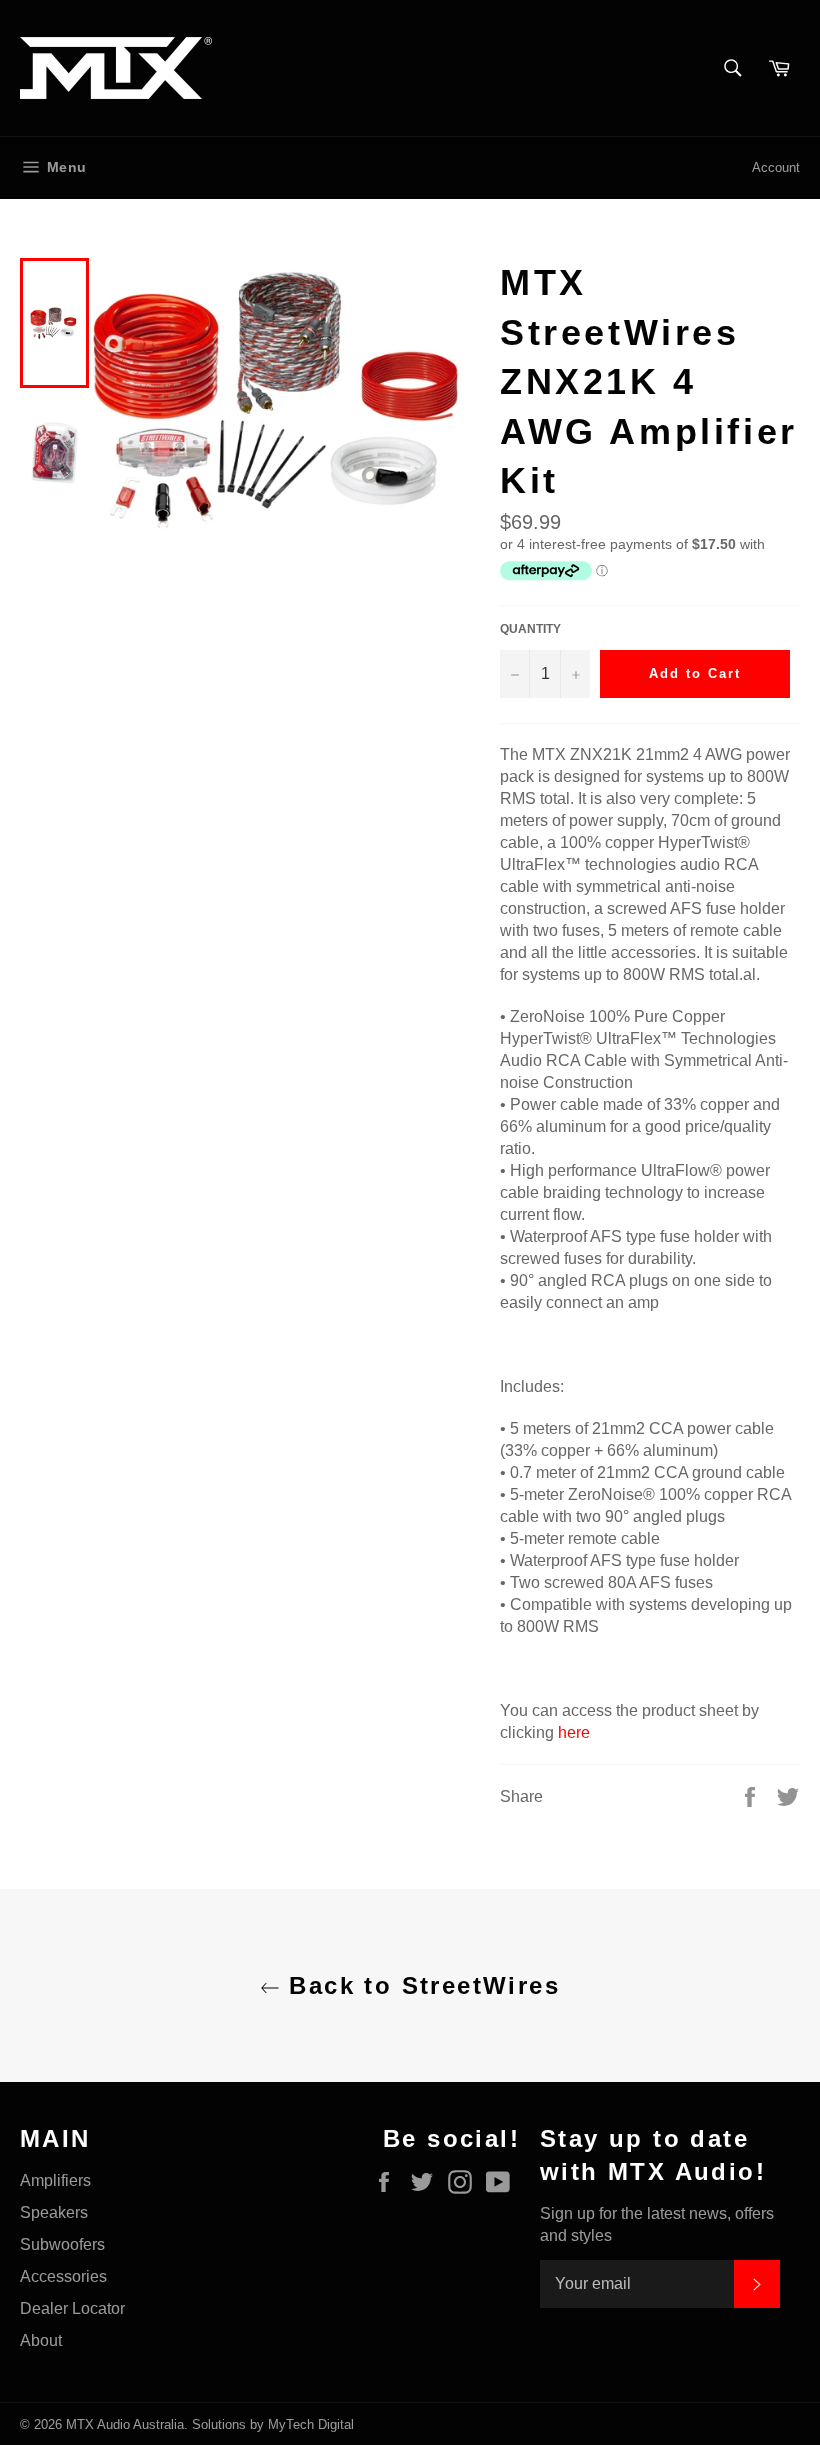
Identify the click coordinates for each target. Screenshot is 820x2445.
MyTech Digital (311, 2424)
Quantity (530, 629)
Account (776, 167)
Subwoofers (62, 2244)
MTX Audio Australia (125, 2424)
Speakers (54, 2212)
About (41, 2340)
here (574, 1732)
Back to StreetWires (420, 1985)
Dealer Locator (72, 2308)
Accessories (63, 2276)
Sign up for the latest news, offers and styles (657, 2224)
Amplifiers (55, 2180)
